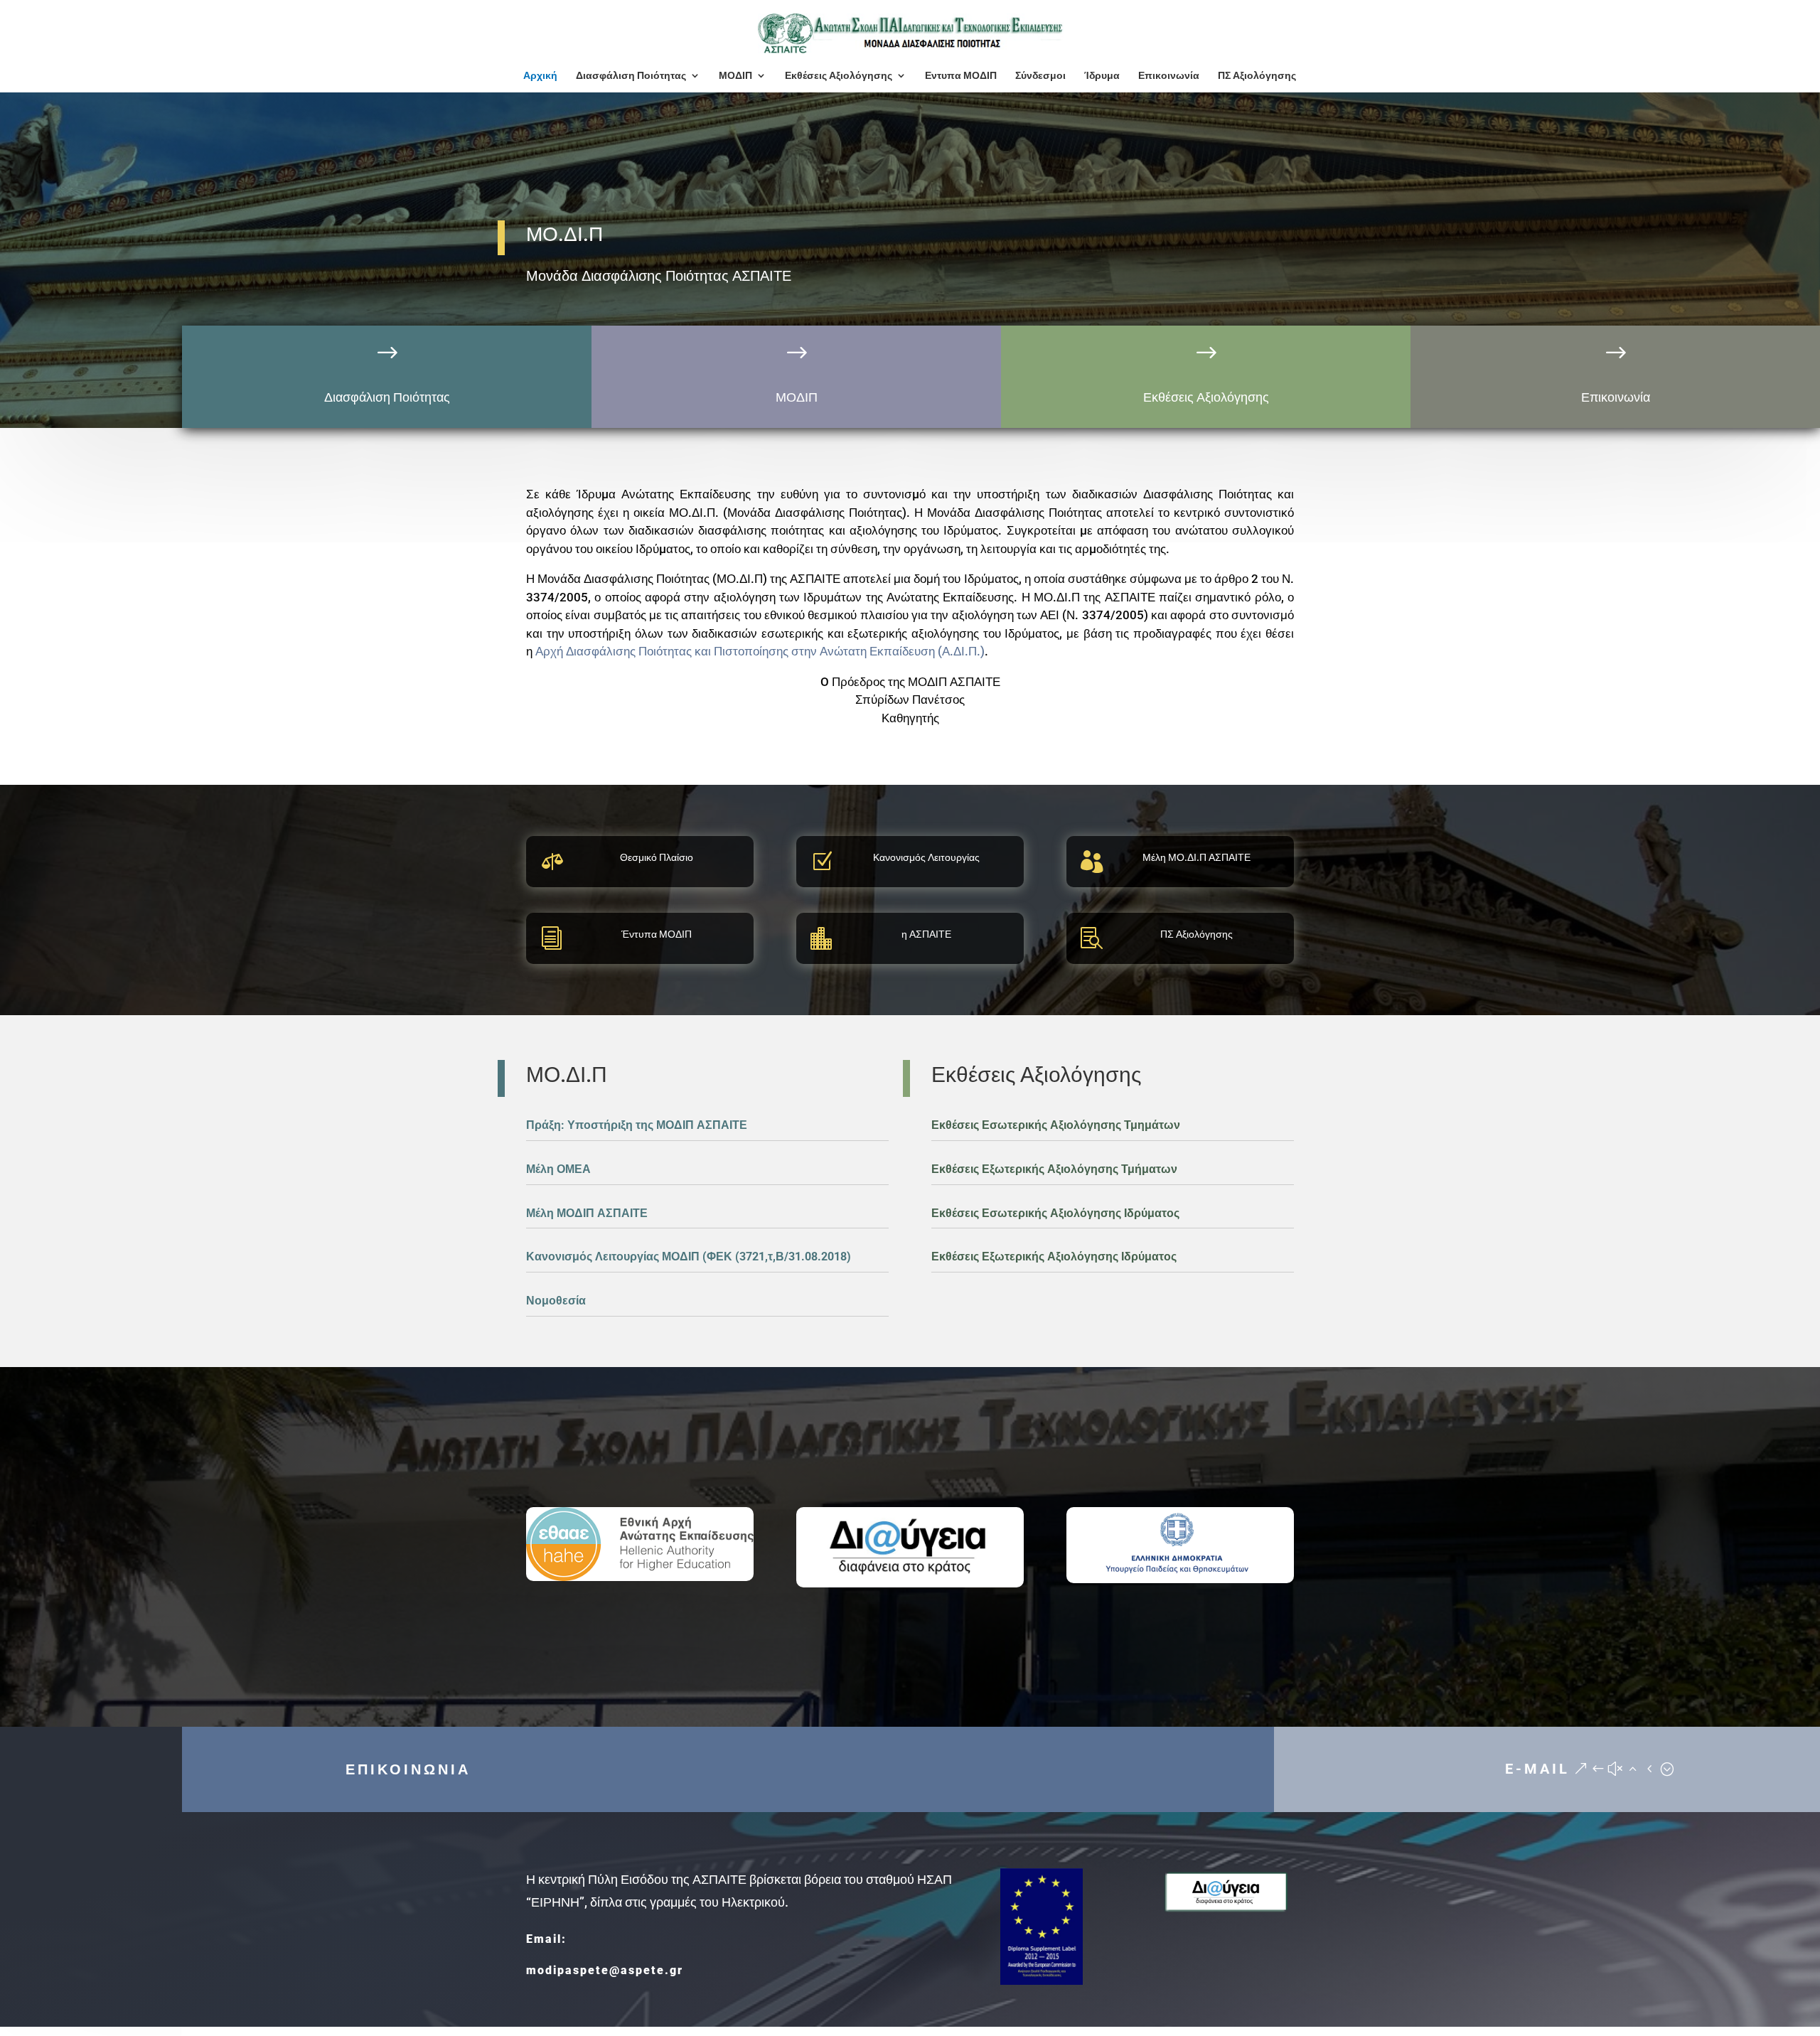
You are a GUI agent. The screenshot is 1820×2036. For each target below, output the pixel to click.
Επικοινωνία (1169, 76)
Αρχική (540, 76)
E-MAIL (1537, 1769)
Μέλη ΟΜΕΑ (558, 1169)
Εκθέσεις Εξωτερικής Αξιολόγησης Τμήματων (1054, 1169)
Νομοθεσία (556, 1301)
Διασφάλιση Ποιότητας (631, 76)
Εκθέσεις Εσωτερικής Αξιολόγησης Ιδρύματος (1055, 1213)
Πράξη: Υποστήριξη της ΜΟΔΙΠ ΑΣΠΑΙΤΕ (637, 1125)
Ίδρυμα (1102, 76)
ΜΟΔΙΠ (735, 76)
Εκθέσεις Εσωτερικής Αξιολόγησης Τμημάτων (1056, 1125)
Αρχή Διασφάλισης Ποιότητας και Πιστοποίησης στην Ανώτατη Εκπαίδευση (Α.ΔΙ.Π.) (760, 651)
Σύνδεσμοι (1040, 76)
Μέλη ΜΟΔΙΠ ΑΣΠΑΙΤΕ (587, 1213)
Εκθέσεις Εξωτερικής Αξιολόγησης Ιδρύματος (1054, 1257)
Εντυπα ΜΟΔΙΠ (961, 76)
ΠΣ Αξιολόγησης (1257, 76)
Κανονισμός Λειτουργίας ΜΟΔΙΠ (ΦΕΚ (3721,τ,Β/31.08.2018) (689, 1257)
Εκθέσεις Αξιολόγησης (839, 76)
